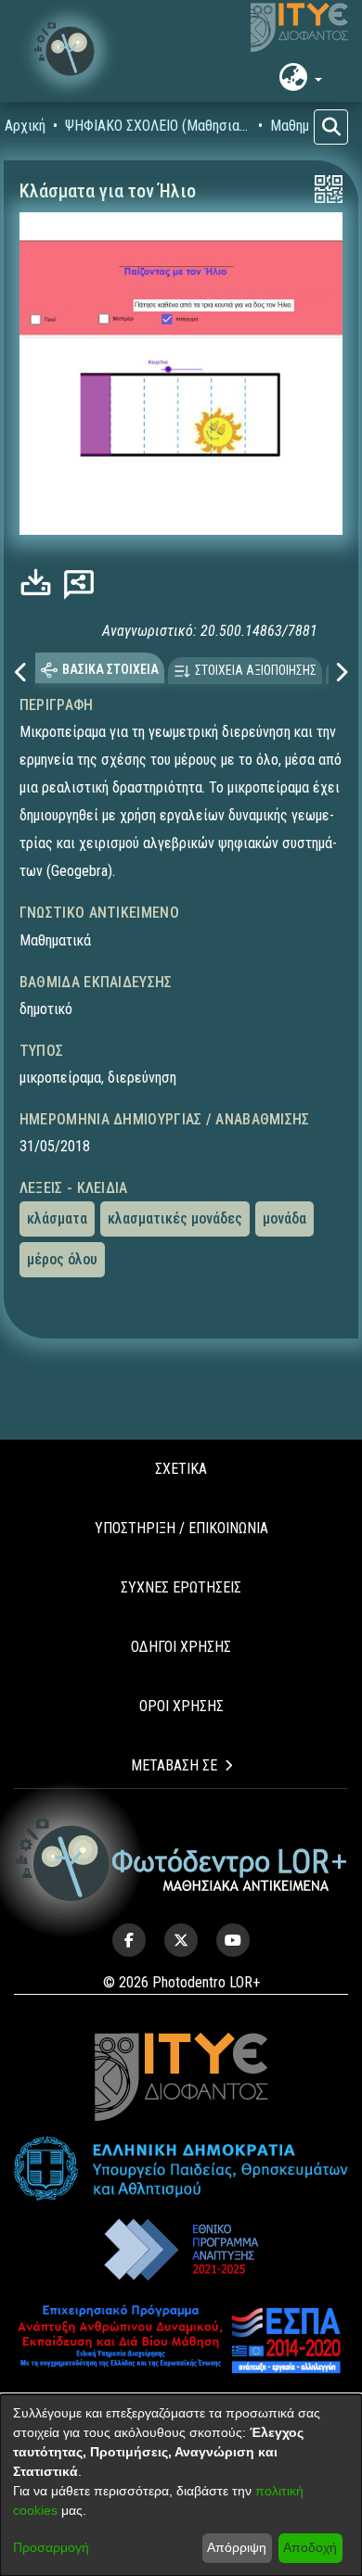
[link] (40, 583)
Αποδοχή (310, 2547)
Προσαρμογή (51, 2547)
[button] (70, 51)
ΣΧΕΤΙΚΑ (181, 1469)
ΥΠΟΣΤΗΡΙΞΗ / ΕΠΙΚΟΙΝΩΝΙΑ (181, 1528)
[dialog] (181, 2485)
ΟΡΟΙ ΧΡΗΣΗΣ (181, 1706)
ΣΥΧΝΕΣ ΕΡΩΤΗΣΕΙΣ (181, 1587)
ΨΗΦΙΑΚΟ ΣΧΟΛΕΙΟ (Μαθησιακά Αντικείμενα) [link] (158, 126)
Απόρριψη (237, 2547)
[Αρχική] (181, 1860)
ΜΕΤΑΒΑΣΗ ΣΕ (174, 1765)
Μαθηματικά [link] (306, 126)
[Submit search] (331, 127)
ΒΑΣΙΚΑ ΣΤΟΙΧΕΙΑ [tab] (110, 669)
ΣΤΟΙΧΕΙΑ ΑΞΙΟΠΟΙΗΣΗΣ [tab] (256, 670)
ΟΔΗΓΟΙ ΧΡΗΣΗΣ (181, 1647)
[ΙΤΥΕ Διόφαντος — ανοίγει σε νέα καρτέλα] (299, 28)
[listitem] (129, 1940)
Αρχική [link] (25, 126)
